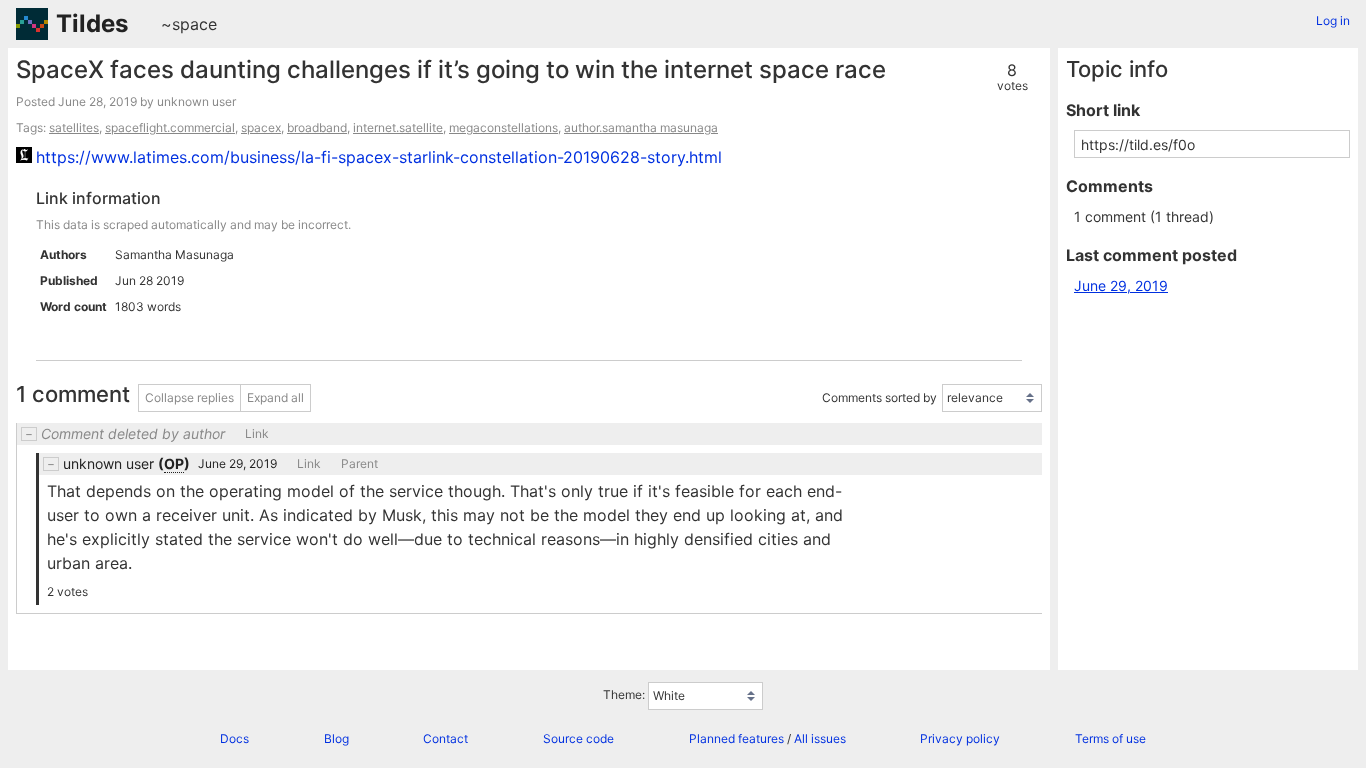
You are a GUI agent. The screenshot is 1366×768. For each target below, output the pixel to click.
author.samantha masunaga (641, 127)
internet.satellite (398, 127)
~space (189, 24)
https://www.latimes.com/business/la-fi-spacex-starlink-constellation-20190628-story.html (379, 157)
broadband (317, 127)
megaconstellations (503, 127)
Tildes (92, 23)
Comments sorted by (879, 398)
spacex (261, 127)
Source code (578, 738)
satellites (74, 127)
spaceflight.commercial (170, 127)
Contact (445, 738)
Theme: (624, 694)
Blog (336, 738)
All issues (820, 738)
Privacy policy (960, 738)
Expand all (275, 397)
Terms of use (1110, 738)
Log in (1333, 20)
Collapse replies (189, 397)
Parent (359, 464)
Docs (234, 738)
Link (257, 434)
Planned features (736, 738)
